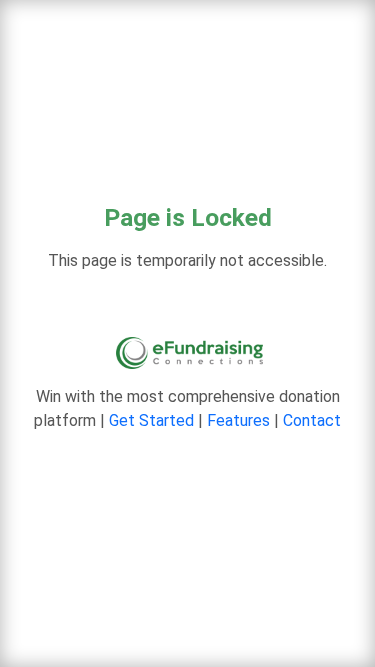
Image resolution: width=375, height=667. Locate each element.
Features (238, 420)
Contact (312, 420)
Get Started (151, 420)
